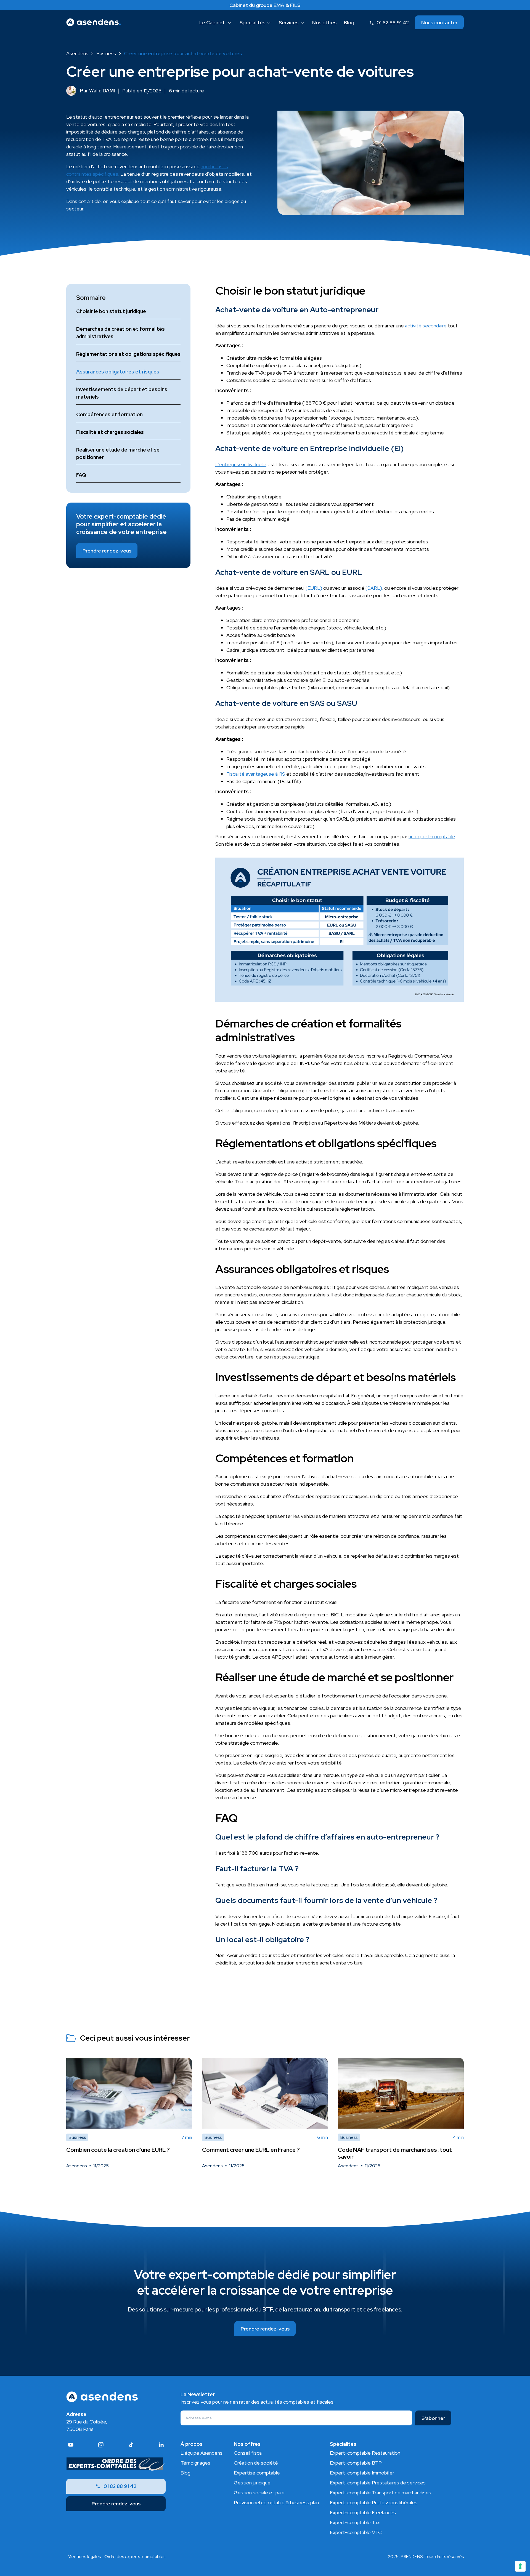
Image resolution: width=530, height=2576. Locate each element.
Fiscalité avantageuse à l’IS (256, 774)
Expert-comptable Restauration (365, 2453)
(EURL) (314, 588)
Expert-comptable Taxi (355, 2522)
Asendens (77, 53)
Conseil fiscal (248, 2453)
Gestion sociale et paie (259, 2493)
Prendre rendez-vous (107, 551)
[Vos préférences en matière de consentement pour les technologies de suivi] (520, 2566)
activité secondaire (426, 326)
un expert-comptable (432, 836)
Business (106, 53)
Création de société (256, 2463)
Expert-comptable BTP (356, 2463)
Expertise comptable (257, 2473)
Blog (185, 2473)
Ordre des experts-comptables (135, 2557)
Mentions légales (84, 2557)
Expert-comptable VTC (356, 2532)
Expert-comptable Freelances (363, 2512)
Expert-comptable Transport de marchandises (381, 2493)
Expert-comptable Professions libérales (374, 2502)
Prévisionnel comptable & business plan (276, 2502)
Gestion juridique (252, 2483)
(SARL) (374, 588)
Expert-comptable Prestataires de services (378, 2483)
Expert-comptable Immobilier (362, 2473)
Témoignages (195, 2463)
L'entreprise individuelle (241, 464)
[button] (216, 22)
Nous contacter (439, 22)
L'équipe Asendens (202, 2453)
